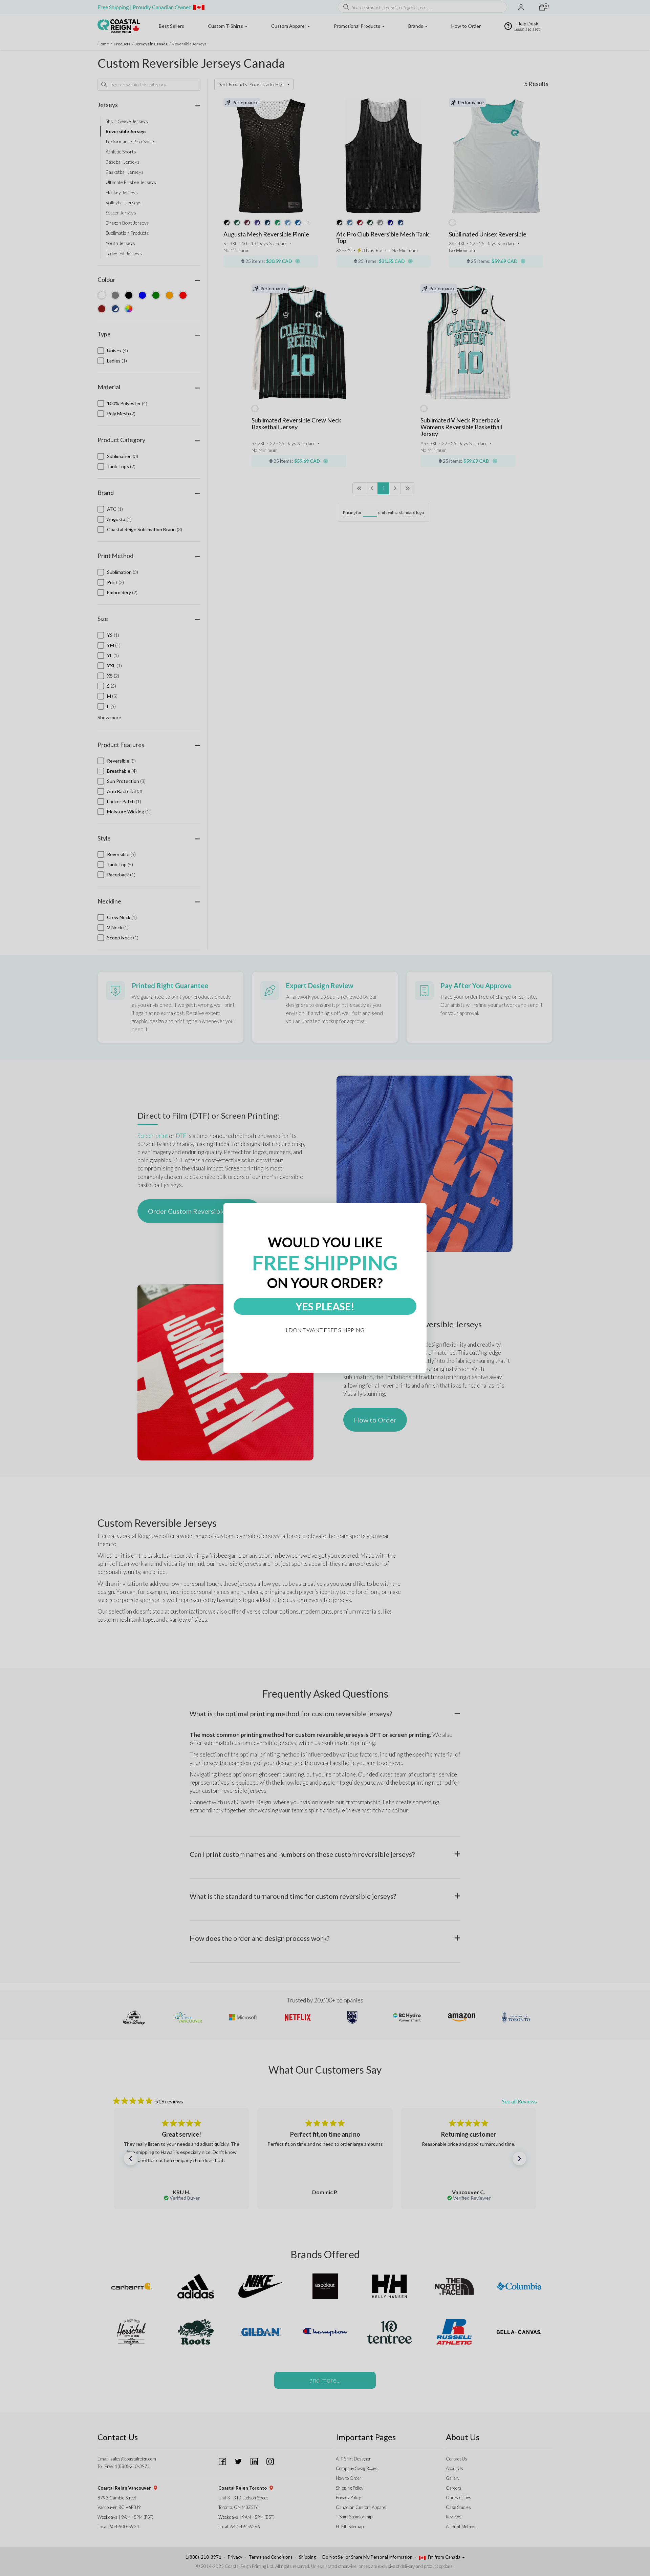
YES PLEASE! (325, 1306)
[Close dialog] (424, 1206)
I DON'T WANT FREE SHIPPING (325, 1330)
